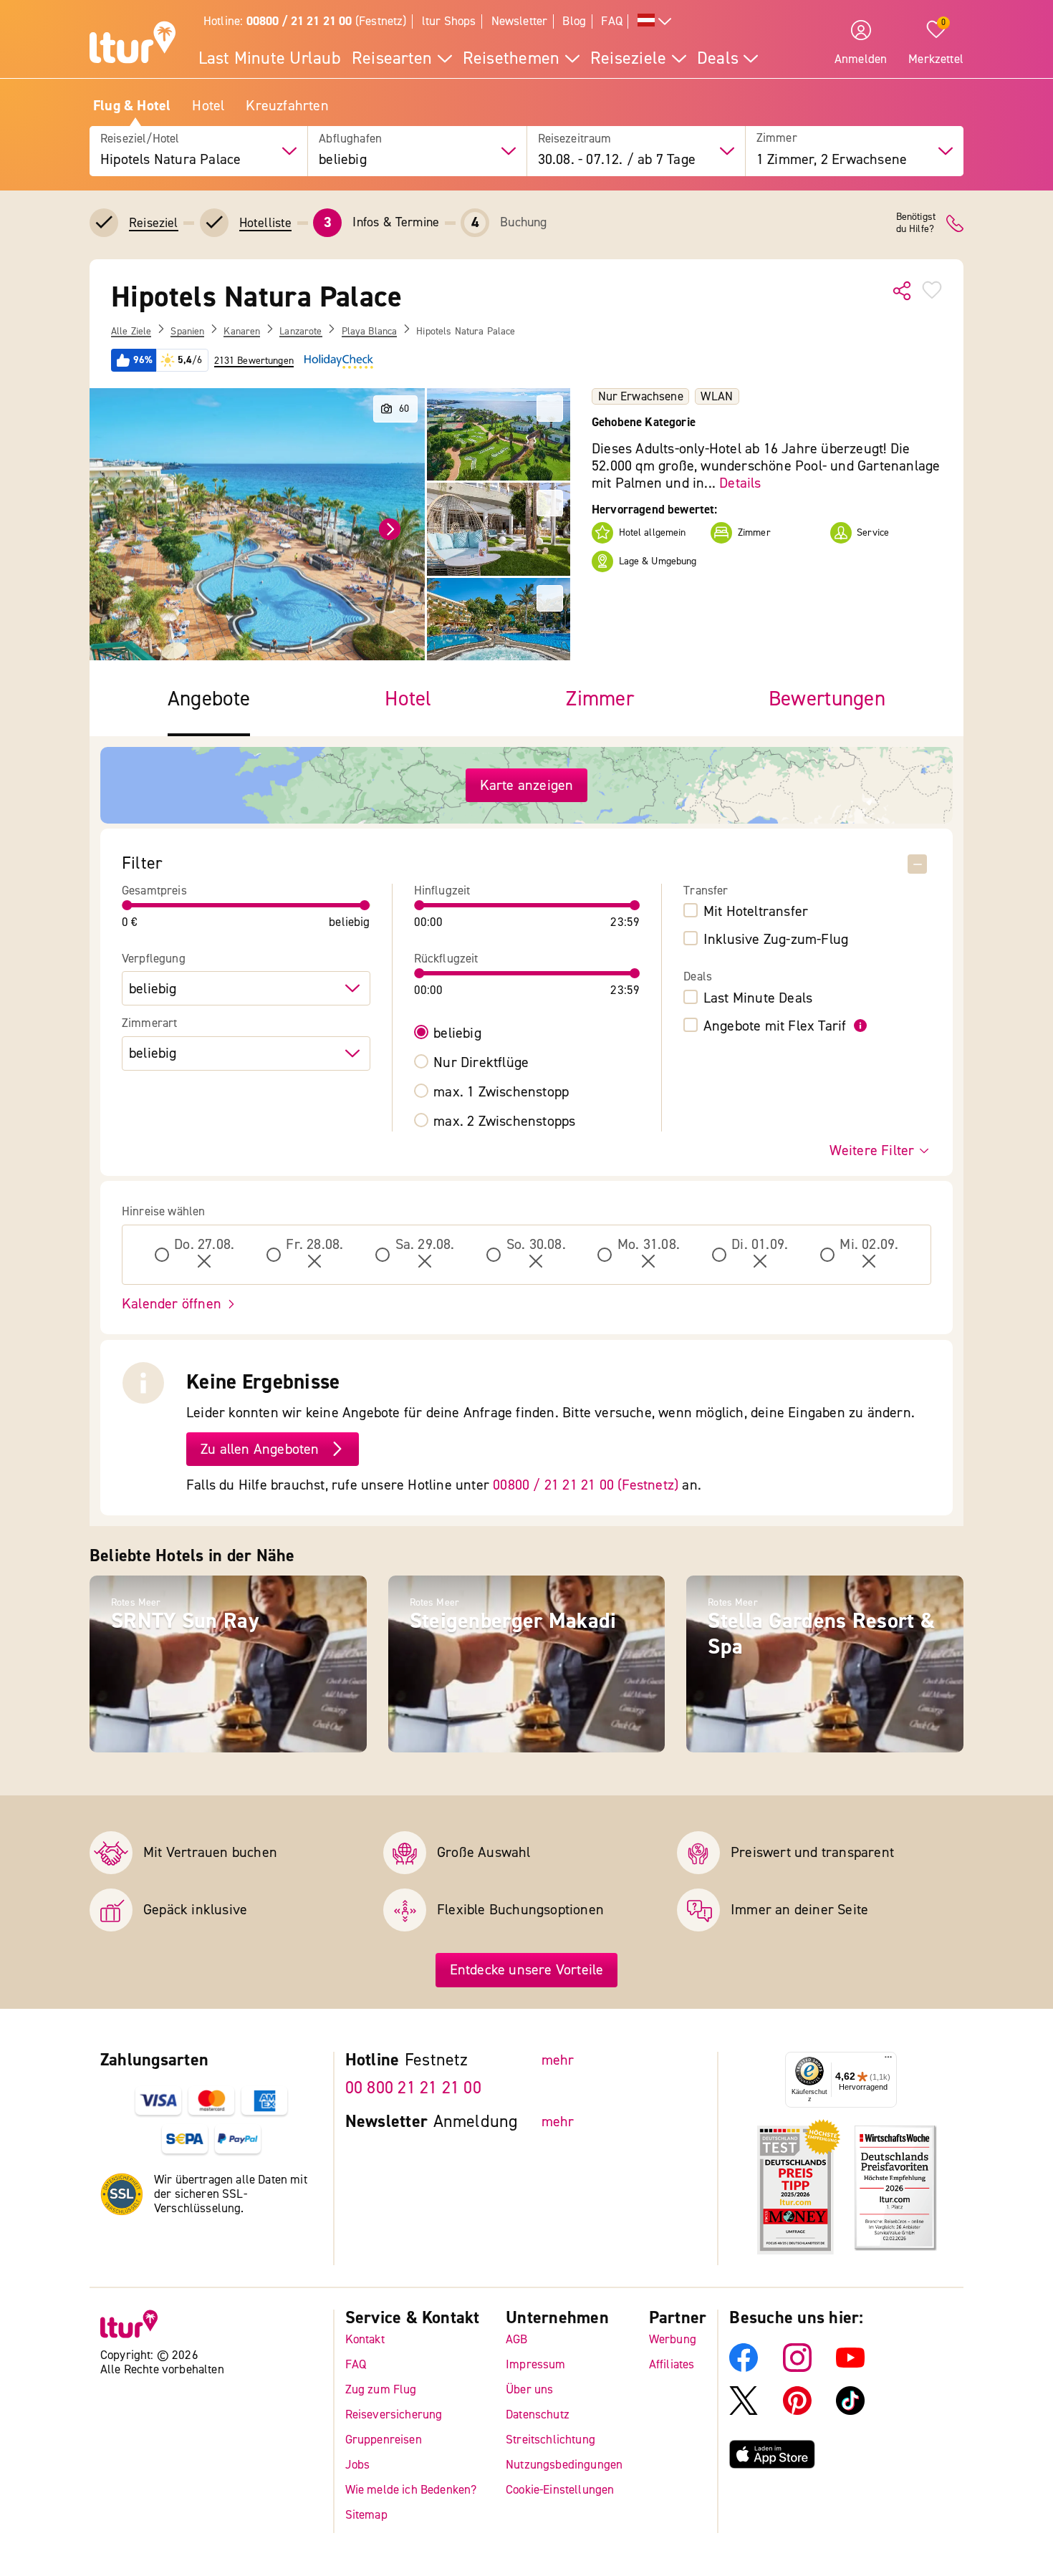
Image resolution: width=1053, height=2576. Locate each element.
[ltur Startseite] (133, 44)
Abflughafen (350, 139)
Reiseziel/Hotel (140, 139)
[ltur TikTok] (850, 2411)
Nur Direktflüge (481, 1063)
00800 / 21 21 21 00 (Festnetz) (586, 1485)
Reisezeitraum (575, 139)
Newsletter (520, 21)
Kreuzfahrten (287, 106)
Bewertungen (827, 699)
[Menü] (888, 2060)
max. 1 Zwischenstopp (501, 1092)
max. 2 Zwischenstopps (504, 1121)
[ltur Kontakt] (955, 223)
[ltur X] (744, 2411)
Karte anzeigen (527, 785)
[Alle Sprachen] (655, 22)
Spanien (187, 332)
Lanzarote (300, 332)
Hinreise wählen (164, 1212)
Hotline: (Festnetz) (305, 21)
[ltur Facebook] (744, 2368)
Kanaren (242, 332)
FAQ (612, 21)
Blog (574, 21)
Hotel (208, 106)
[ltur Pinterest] (797, 2411)
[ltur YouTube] (850, 2368)
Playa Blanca (370, 332)
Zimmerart (150, 1023)
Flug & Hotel (132, 106)
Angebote (209, 699)
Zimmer (777, 139)
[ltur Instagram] (797, 2368)
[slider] (128, 905)
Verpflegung (154, 959)
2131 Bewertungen (254, 361)
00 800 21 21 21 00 (413, 2088)
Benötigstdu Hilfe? (916, 223)
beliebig (457, 1033)
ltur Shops (449, 21)
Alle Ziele (131, 332)
